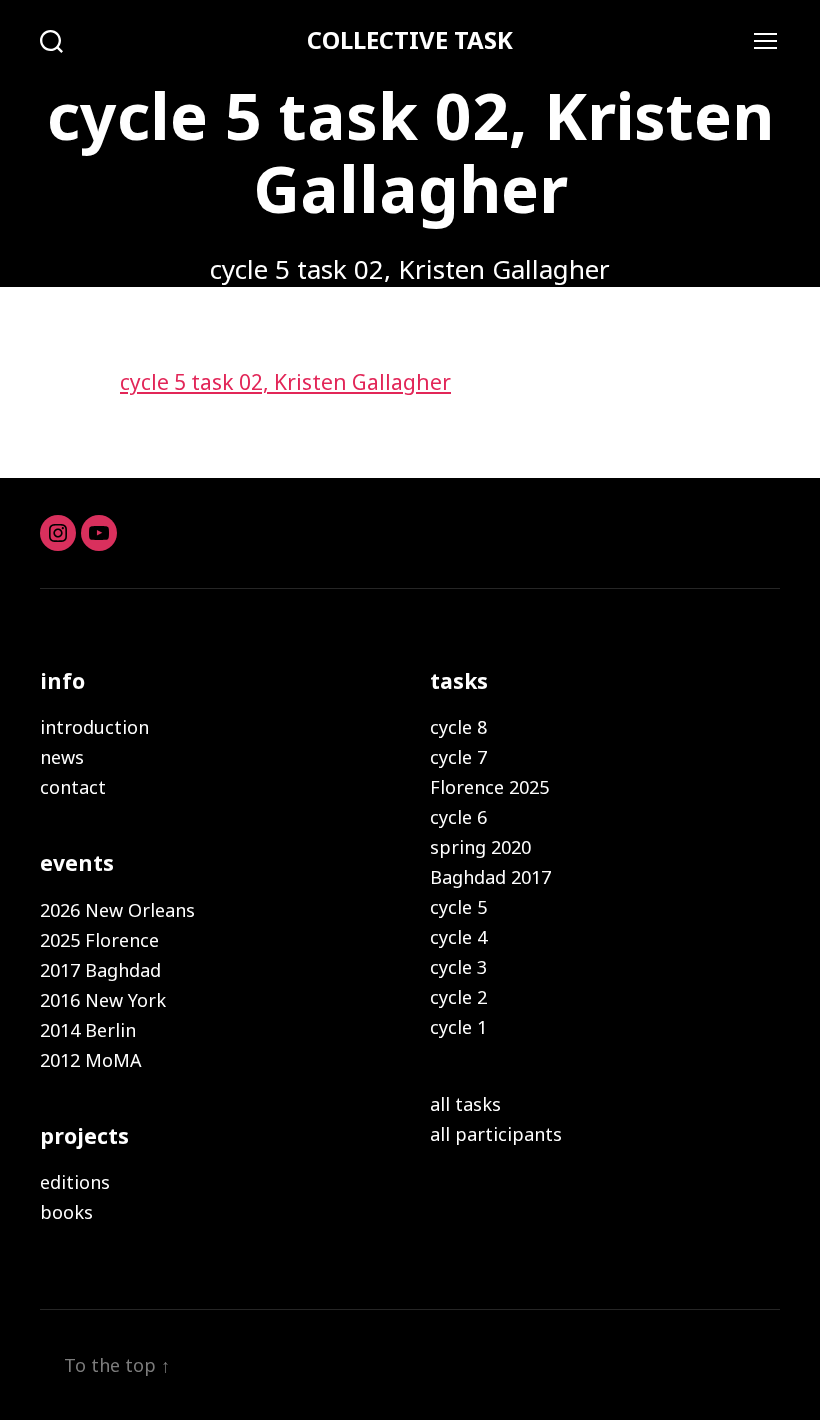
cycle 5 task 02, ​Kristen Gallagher (285, 382)
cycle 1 (458, 1027)
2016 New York (103, 1000)
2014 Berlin (88, 1030)
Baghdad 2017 (490, 877)
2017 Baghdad (100, 970)
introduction (94, 727)
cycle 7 (458, 757)
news (62, 757)
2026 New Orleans (117, 910)
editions (75, 1182)
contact (73, 787)
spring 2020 (480, 847)
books (66, 1212)
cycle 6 (458, 817)
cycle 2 (458, 997)
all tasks (465, 1104)
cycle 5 (458, 907)
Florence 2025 (489, 787)
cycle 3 (458, 967)
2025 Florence (99, 940)
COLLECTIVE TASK (410, 40)
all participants (496, 1134)
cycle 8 (458, 727)
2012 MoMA (91, 1060)
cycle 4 (458, 937)
